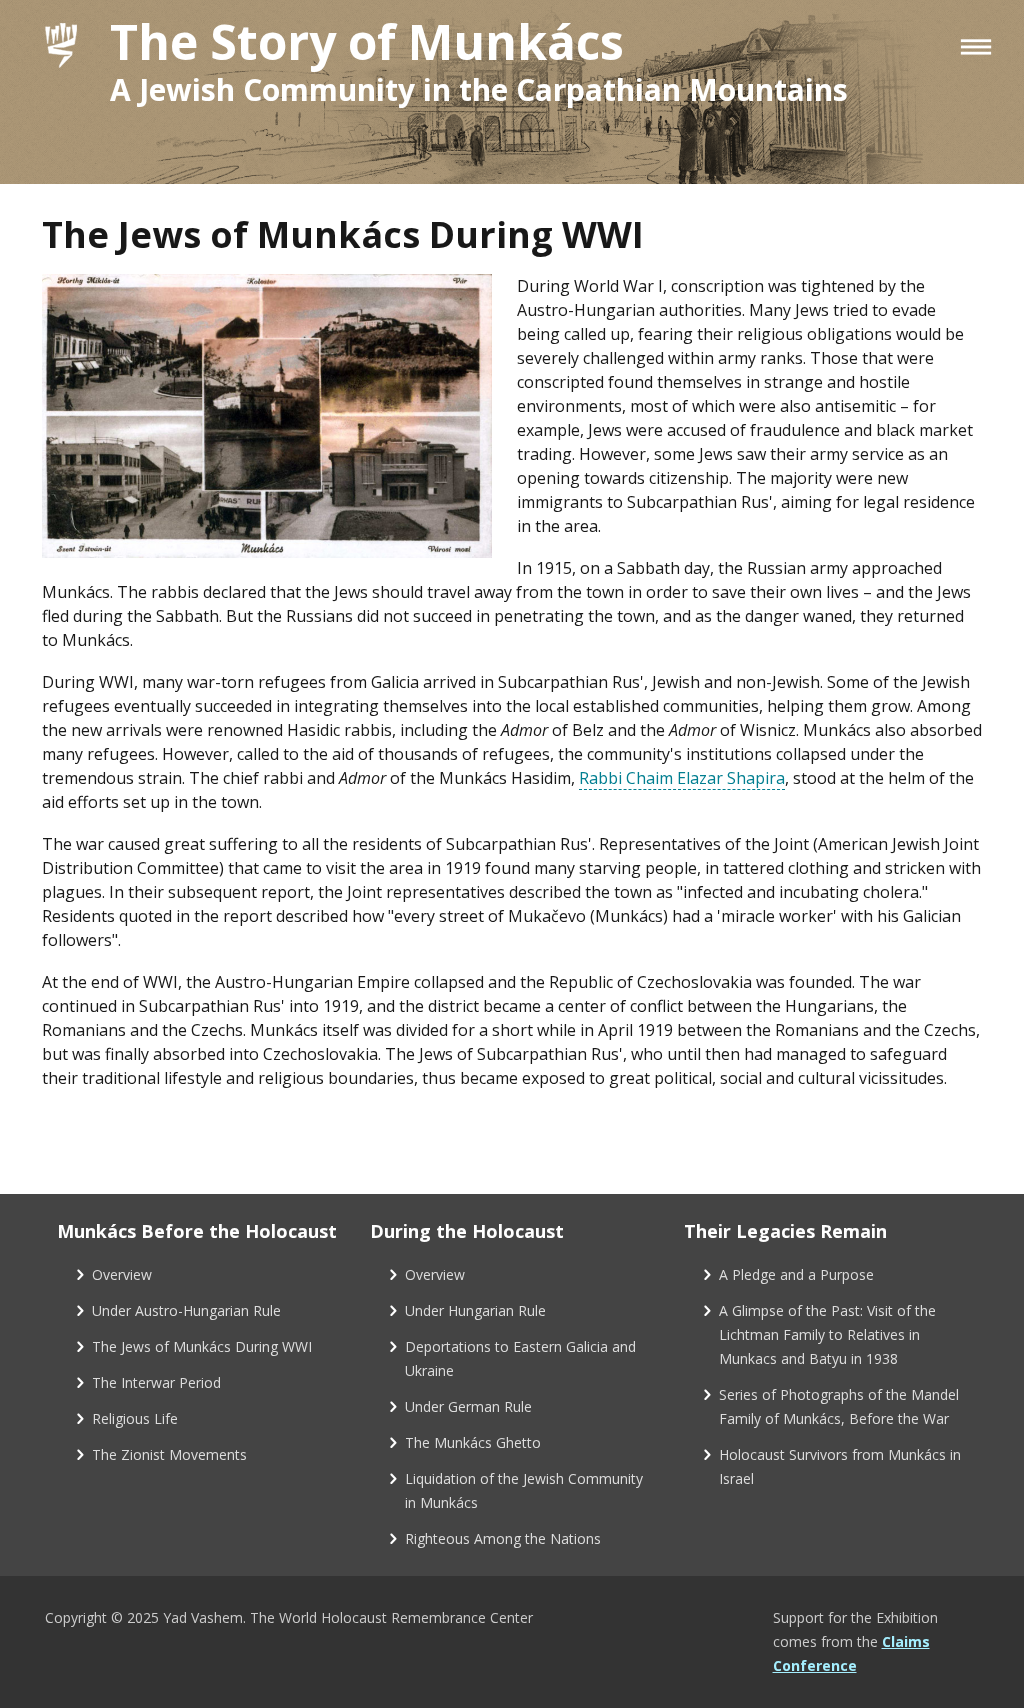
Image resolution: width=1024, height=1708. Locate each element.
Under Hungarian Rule (475, 1310)
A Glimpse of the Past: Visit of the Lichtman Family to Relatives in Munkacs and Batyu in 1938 (827, 1334)
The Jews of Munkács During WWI (202, 1346)
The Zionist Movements (169, 1454)
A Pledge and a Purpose (796, 1274)
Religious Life (135, 1418)
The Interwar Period (156, 1382)
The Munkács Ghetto (473, 1442)
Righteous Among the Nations (503, 1538)
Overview (122, 1274)
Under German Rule (468, 1406)
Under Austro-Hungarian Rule (186, 1310)
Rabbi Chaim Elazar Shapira (682, 778)
